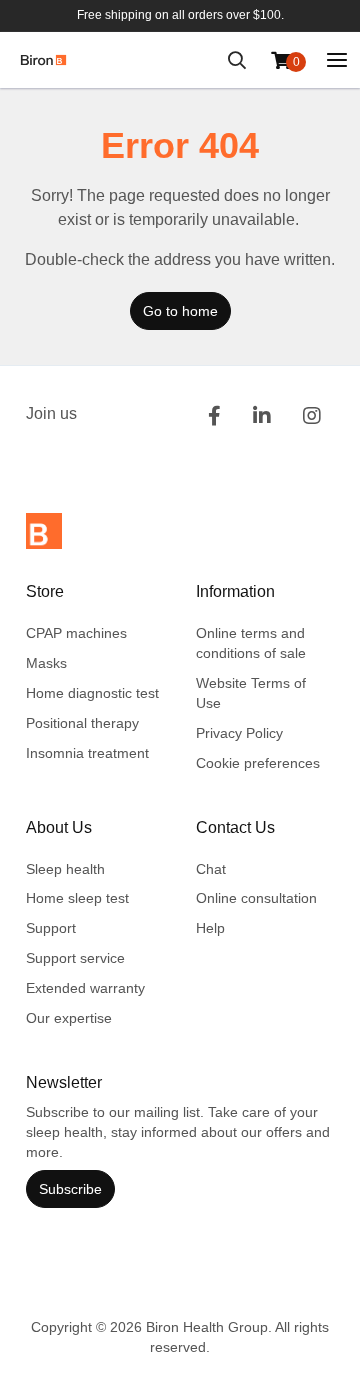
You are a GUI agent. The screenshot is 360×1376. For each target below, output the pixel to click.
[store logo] (43, 60)
